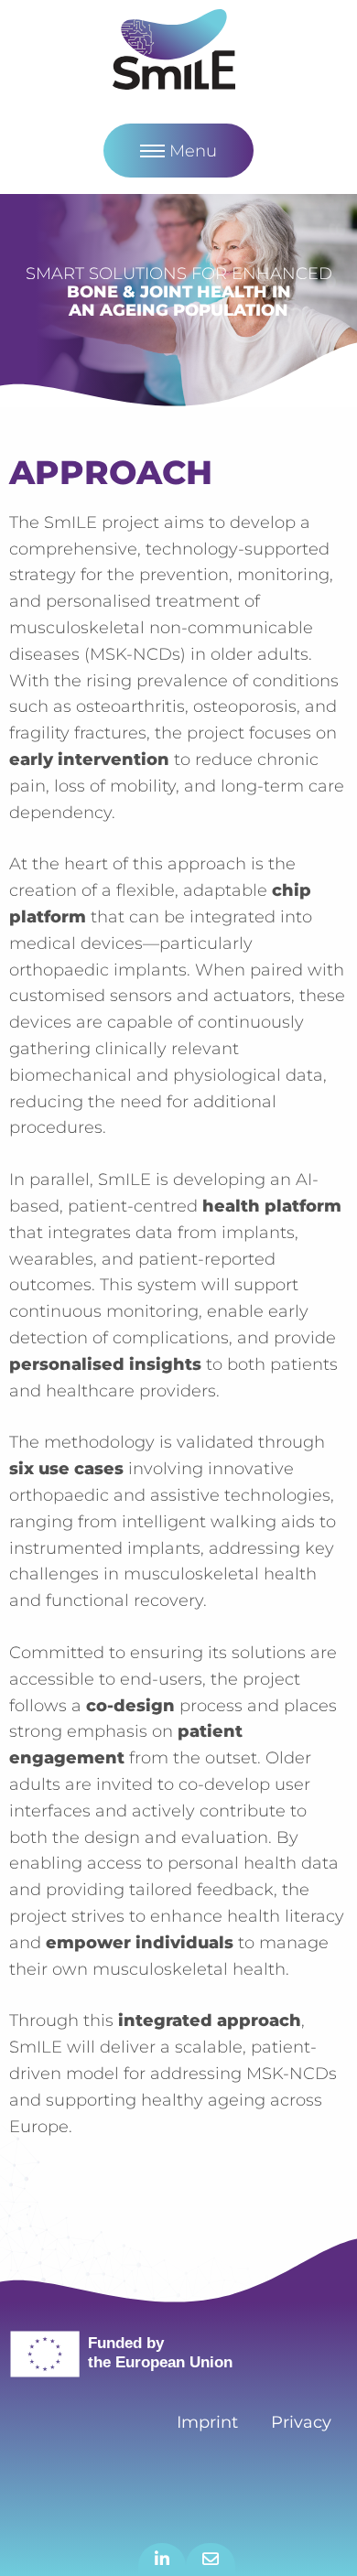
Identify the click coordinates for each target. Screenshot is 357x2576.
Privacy (301, 2422)
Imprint (207, 2422)
